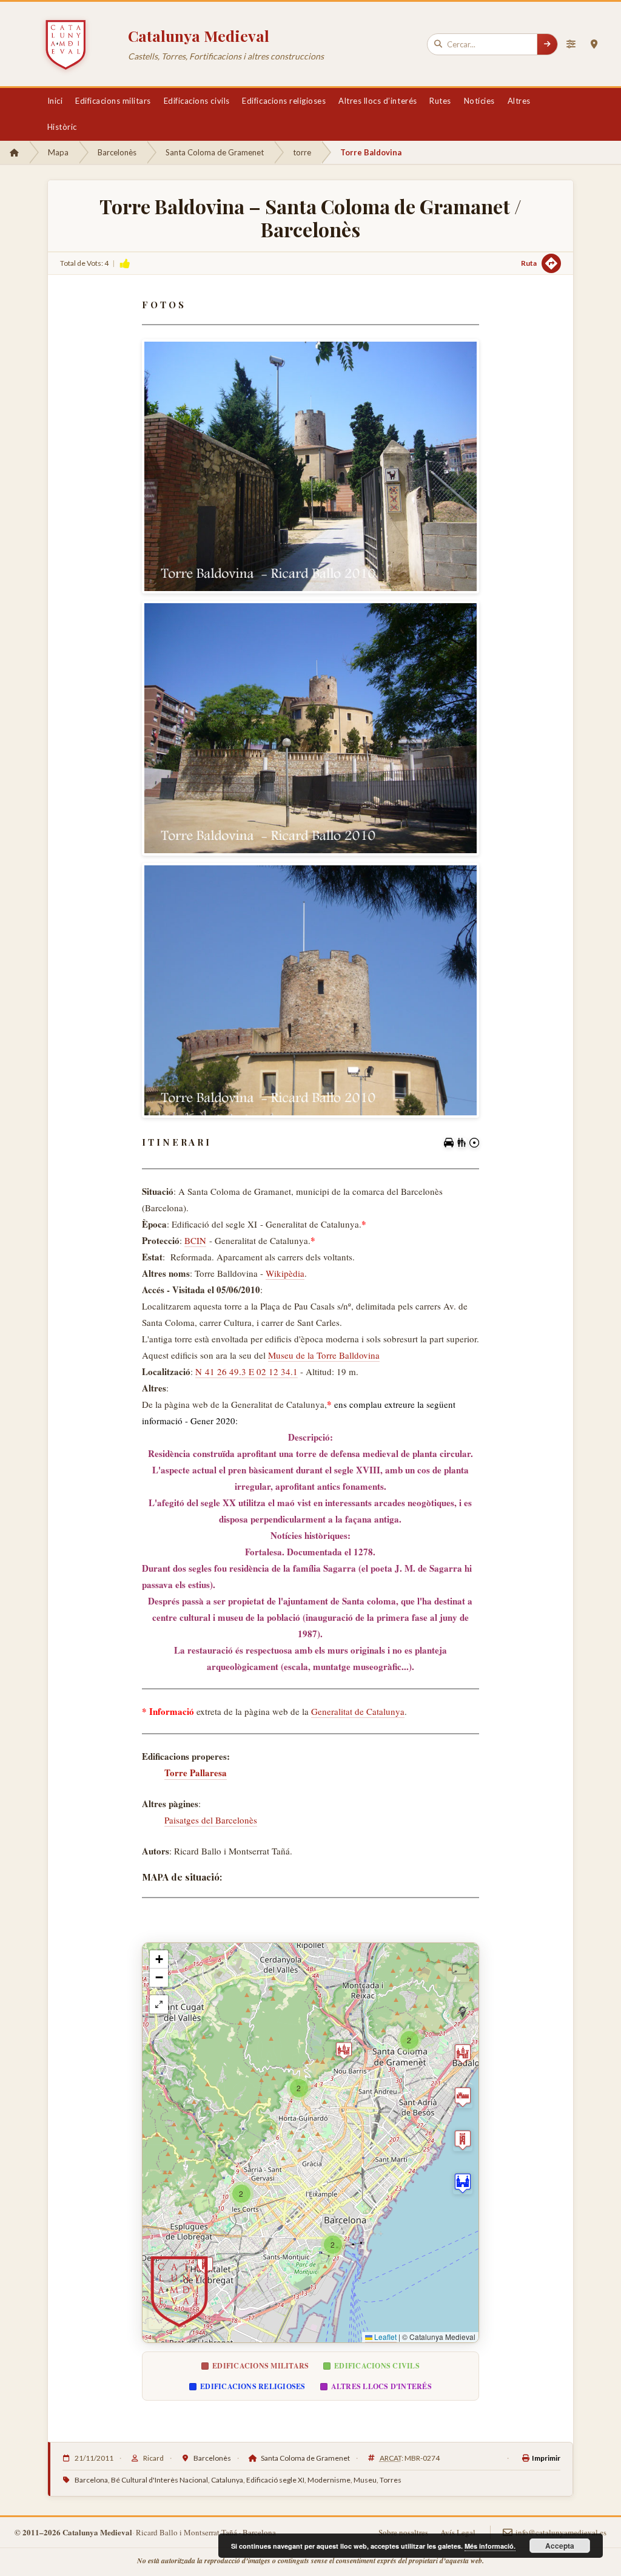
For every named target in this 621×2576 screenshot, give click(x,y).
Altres (519, 101)
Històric (62, 127)
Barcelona (91, 2480)
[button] (344, 2050)
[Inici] (14, 152)
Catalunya (227, 2480)
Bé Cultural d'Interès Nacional (159, 2480)
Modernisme (329, 2480)
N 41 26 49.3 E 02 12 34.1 (247, 1371)
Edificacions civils (197, 101)
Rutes (440, 101)
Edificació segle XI (275, 2480)
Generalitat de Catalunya (358, 1711)
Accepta (560, 2546)
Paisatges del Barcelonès (211, 1820)
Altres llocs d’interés (378, 101)
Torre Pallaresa (196, 1773)
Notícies (479, 101)
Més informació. (490, 2546)
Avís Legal (458, 2532)
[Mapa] (594, 44)
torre (302, 152)
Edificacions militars (113, 101)
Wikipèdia (285, 1273)
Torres (391, 2480)
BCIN (195, 1240)
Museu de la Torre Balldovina (324, 1355)
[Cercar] (547, 44)
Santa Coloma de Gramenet (215, 152)
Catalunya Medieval (199, 35)
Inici (55, 101)
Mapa (58, 152)
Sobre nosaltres (403, 2532)
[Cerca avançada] (571, 44)
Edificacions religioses (284, 101)
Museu (365, 2480)
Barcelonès (117, 152)
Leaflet (384, 2337)
